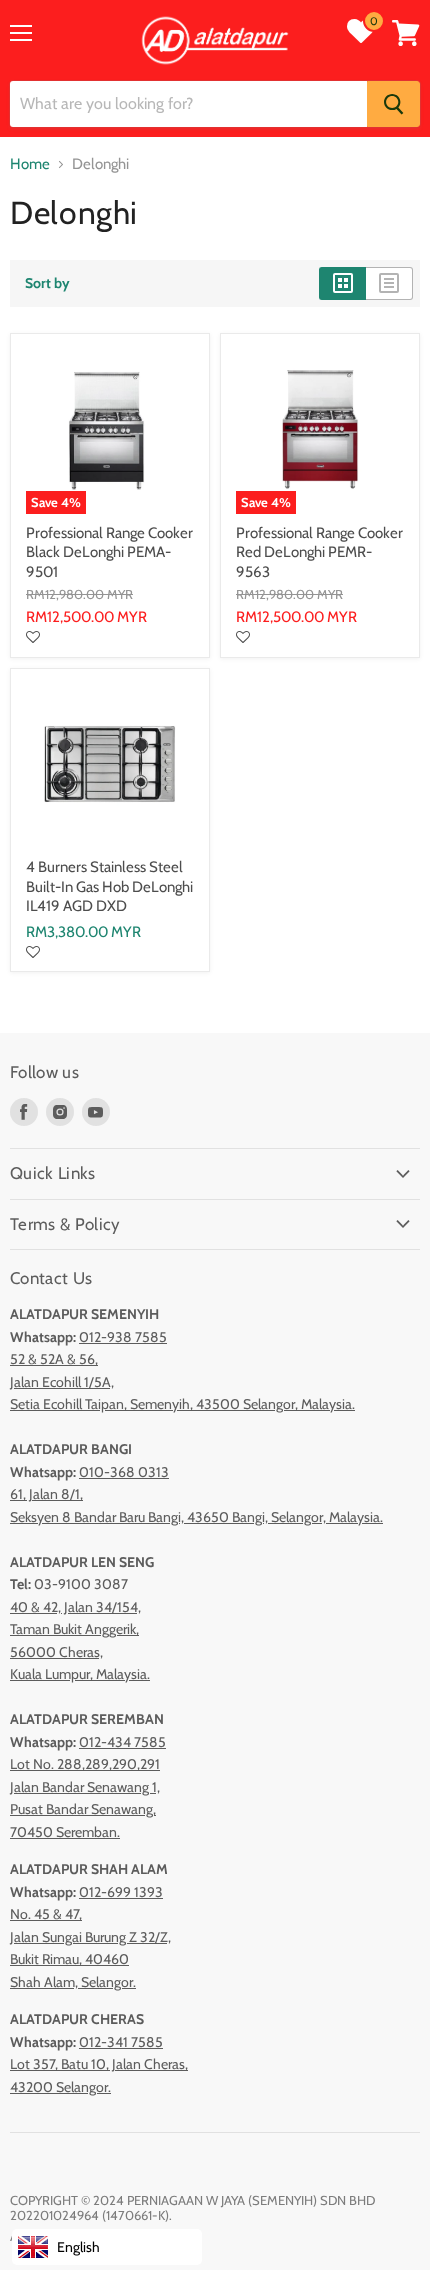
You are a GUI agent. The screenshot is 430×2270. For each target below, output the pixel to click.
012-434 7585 (122, 1742)
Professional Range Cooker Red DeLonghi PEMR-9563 (319, 552)
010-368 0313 (124, 1472)
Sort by (47, 283)
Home (30, 164)
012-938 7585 (123, 1337)
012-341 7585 (121, 2042)
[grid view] (342, 283)
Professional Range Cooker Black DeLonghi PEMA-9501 (109, 552)
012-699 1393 (121, 1892)
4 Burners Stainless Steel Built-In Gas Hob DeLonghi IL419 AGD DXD (109, 886)
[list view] (389, 283)
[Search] (393, 104)
